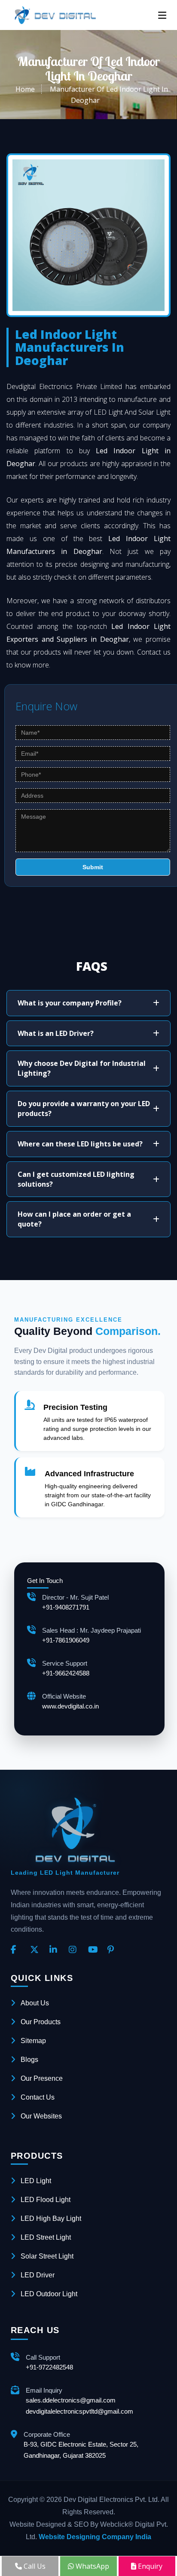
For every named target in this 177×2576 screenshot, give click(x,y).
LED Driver (38, 2275)
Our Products (41, 2022)
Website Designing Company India (95, 2537)
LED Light (36, 2181)
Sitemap (33, 2041)
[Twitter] (37, 1950)
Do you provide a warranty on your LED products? (84, 1108)
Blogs (29, 2060)
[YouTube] (95, 1950)
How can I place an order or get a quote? (74, 1219)
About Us (35, 2003)
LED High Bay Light (51, 2218)
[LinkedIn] (56, 1950)
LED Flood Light (46, 2200)
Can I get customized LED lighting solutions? (76, 1179)
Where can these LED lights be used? (80, 1144)
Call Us (34, 2566)
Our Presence (42, 2078)
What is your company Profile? (70, 1003)
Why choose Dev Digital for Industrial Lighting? (82, 1068)
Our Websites (41, 2116)
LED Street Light (46, 2237)
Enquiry (149, 2566)
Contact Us (38, 2097)
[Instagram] (75, 1950)
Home (25, 89)
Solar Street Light (47, 2256)
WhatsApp (92, 2566)
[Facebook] (17, 1950)
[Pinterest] (114, 1950)
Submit (93, 867)
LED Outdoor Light (49, 2294)
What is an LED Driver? (56, 1033)
